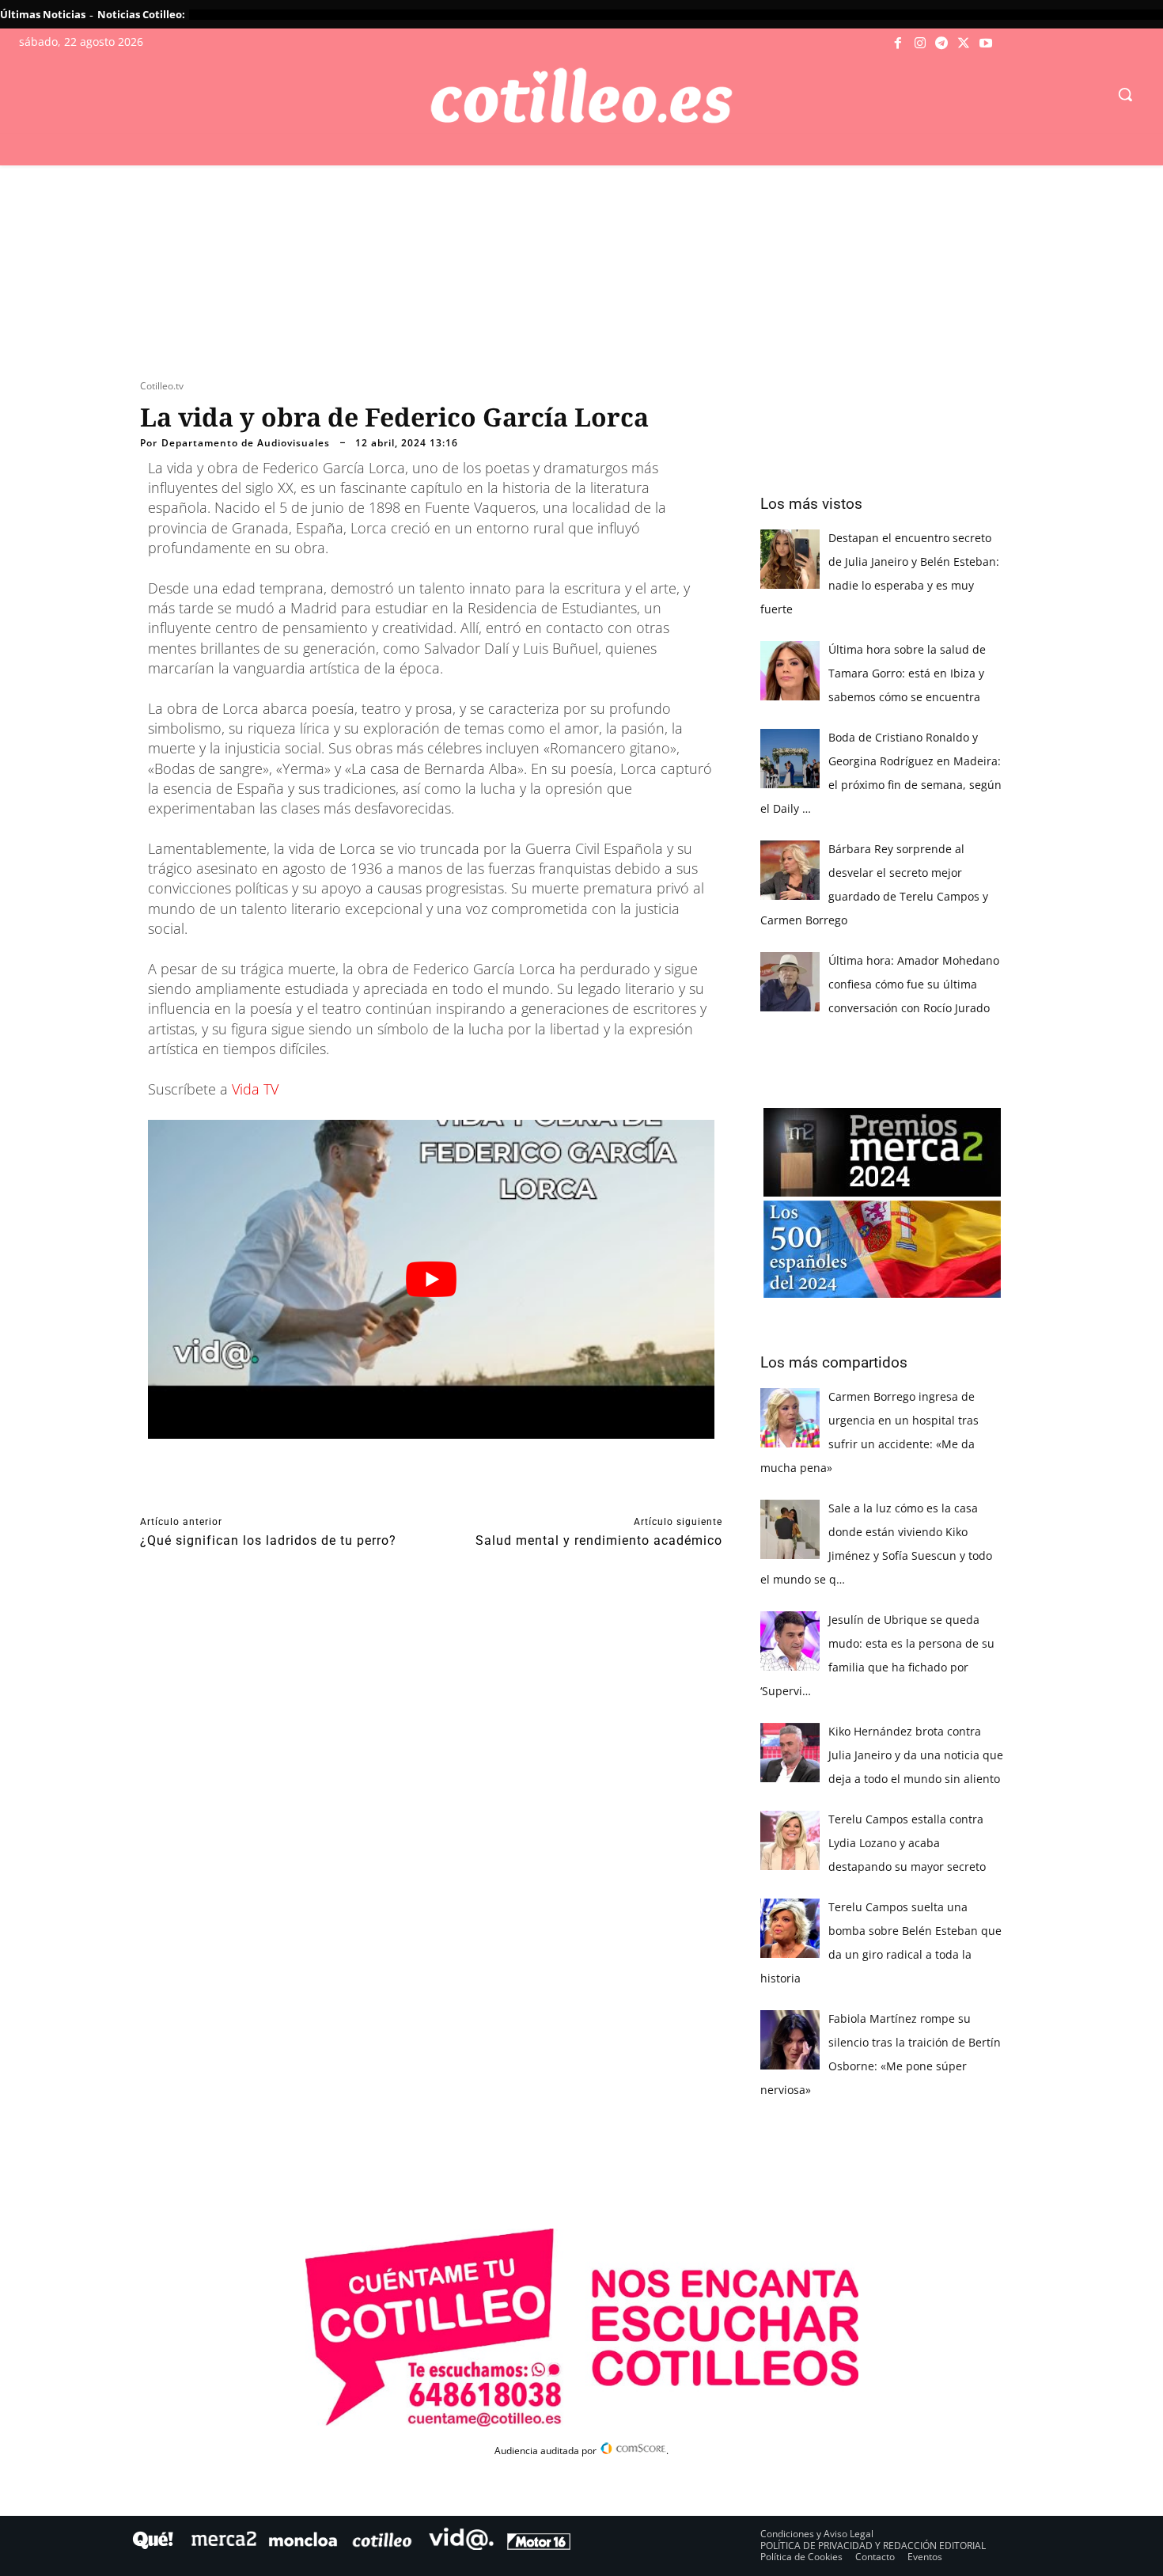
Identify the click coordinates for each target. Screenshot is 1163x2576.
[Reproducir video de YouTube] (431, 1279)
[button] (1125, 94)
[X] (964, 44)
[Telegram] (942, 44)
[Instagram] (920, 44)
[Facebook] (899, 44)
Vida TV (255, 1089)
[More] (454, 1488)
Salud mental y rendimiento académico (599, 1540)
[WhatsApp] (381, 1488)
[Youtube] (986, 44)
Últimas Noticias (43, 14)
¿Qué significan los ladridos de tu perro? (268, 1540)
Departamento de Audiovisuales (246, 443)
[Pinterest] (344, 1488)
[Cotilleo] (582, 96)
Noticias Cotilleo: (141, 14)
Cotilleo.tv (162, 386)
